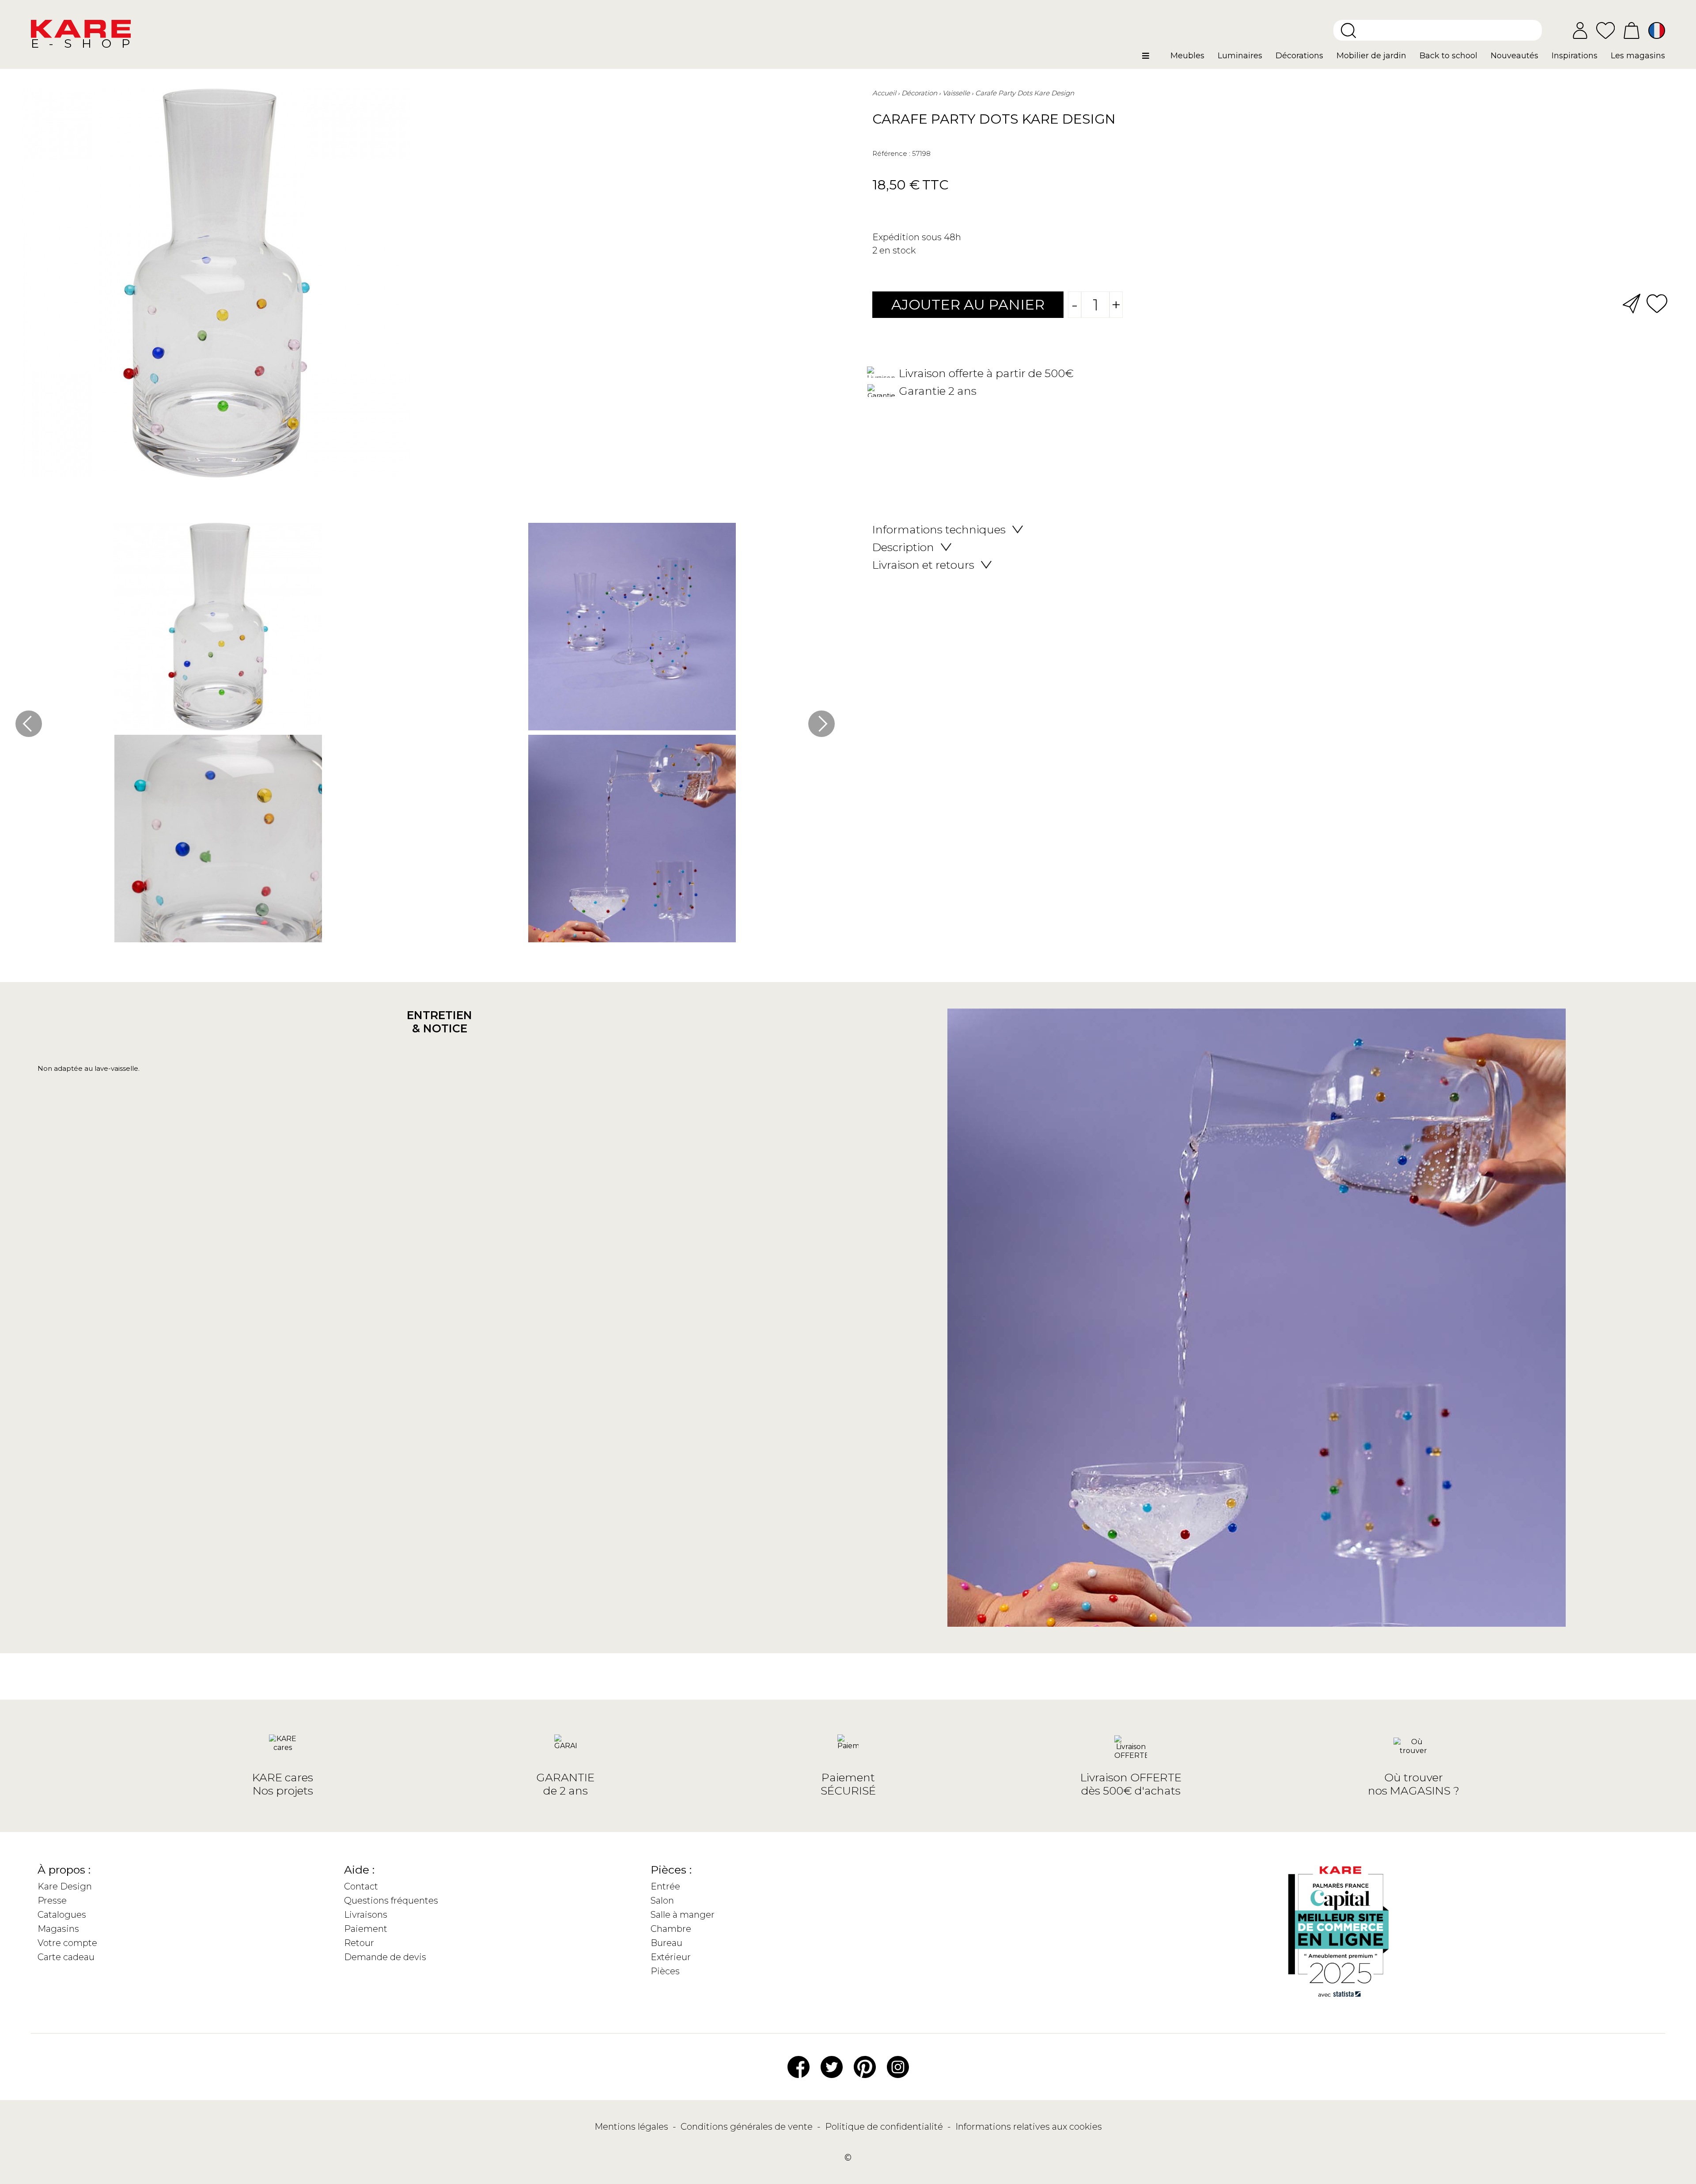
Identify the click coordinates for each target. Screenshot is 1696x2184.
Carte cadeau (66, 1957)
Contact (361, 1886)
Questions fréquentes (391, 1901)
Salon (662, 1901)
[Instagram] (898, 2067)
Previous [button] (29, 724)
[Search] (1348, 30)
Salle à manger (683, 1915)
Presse (52, 1901)
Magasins (58, 1929)
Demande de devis (385, 1957)
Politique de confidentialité (885, 2127)
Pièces (665, 1971)
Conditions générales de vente (748, 2127)
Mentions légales (632, 2127)
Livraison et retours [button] (923, 565)
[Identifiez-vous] (1580, 30)
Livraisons (366, 1915)
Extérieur (671, 1957)
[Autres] (1153, 59)
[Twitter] (832, 2067)
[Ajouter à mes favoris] (1657, 303)
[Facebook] (799, 2067)
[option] (425, 735)
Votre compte (67, 1943)
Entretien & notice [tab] (439, 1022)
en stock (897, 250)
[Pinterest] (865, 2067)
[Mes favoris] (1605, 30)
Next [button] (821, 724)
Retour (359, 1943)
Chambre (671, 1929)
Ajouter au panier (968, 304)
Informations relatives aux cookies (1029, 2127)
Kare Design (65, 1886)
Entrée (665, 1886)
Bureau (666, 1943)
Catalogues (62, 1915)
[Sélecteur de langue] (1657, 30)
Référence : (891, 153)
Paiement (366, 1929)
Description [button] (903, 547)
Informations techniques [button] (939, 529)
